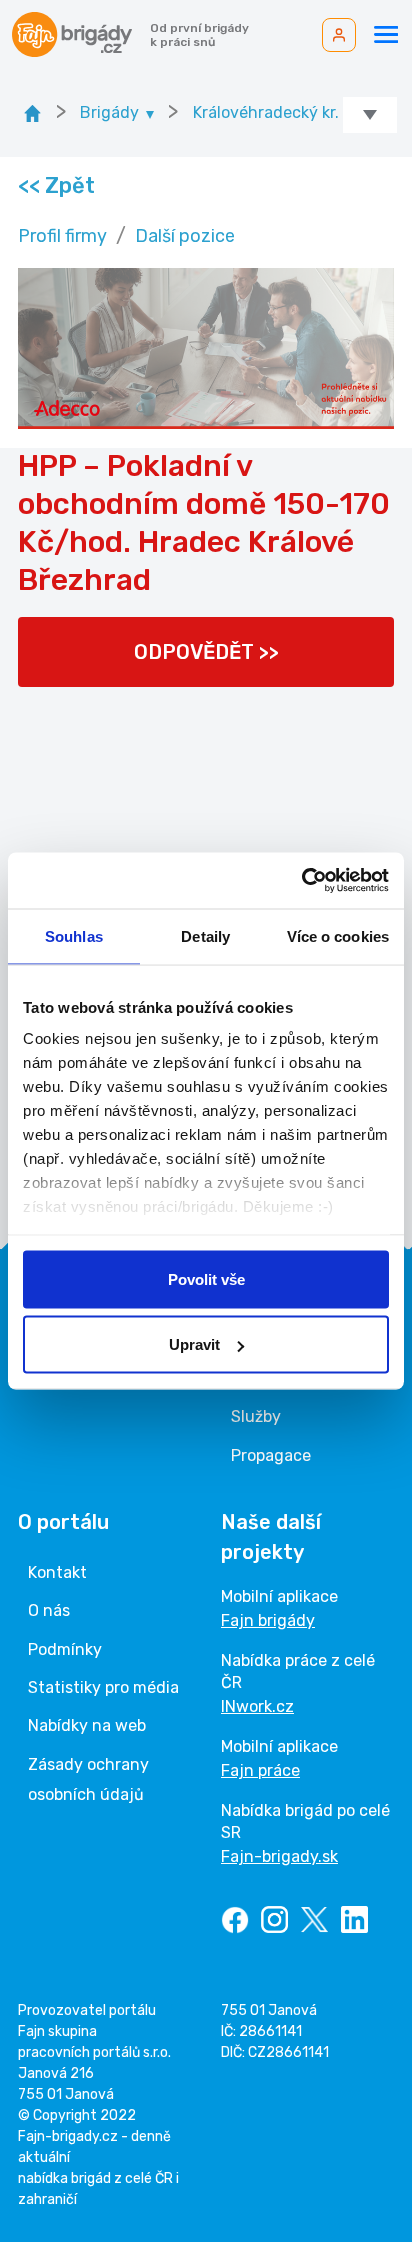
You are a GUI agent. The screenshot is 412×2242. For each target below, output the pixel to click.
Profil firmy (62, 236)
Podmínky (65, 1649)
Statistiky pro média (103, 1687)
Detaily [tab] (205, 935)
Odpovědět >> (206, 652)
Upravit (194, 1344)
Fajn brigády (268, 1620)
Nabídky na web (87, 1725)
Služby (256, 1416)
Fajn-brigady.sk (279, 1856)
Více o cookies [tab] (338, 935)
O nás (49, 1610)
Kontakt (57, 1572)
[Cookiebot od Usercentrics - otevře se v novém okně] (301, 881)
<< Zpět (55, 185)
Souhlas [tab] (74, 935)
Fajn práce (260, 1770)
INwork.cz (257, 1706)
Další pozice (185, 236)
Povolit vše (206, 1278)
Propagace (271, 1455)
